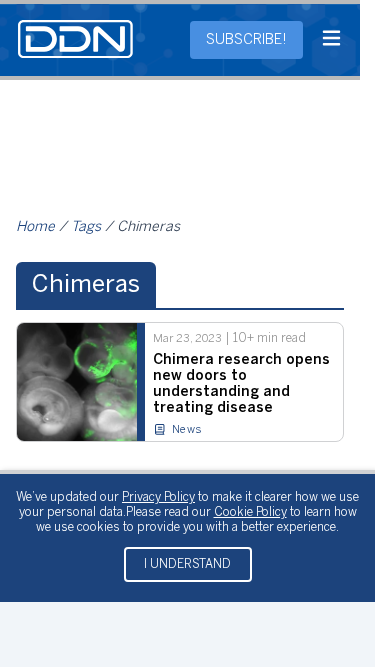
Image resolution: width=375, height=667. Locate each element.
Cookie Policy (250, 512)
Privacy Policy (158, 497)
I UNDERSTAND (187, 564)
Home (35, 227)
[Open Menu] (331, 40)
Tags (86, 227)
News (186, 430)
